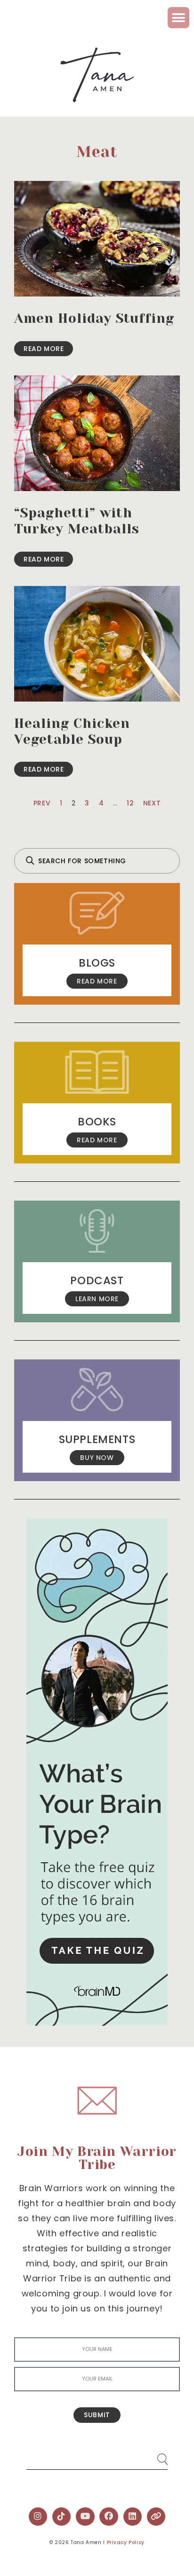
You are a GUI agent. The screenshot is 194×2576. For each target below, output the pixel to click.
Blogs (97, 963)
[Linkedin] (133, 2517)
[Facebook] (109, 2517)
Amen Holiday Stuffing (94, 318)
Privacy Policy (126, 2542)
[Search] (154, 2455)
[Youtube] (85, 2517)
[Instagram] (38, 2517)
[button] (178, 18)
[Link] (156, 2517)
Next (152, 803)
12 (130, 803)
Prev (42, 803)
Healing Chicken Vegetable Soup (72, 731)
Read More (44, 349)
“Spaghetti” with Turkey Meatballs (77, 521)
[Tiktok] (62, 2517)
